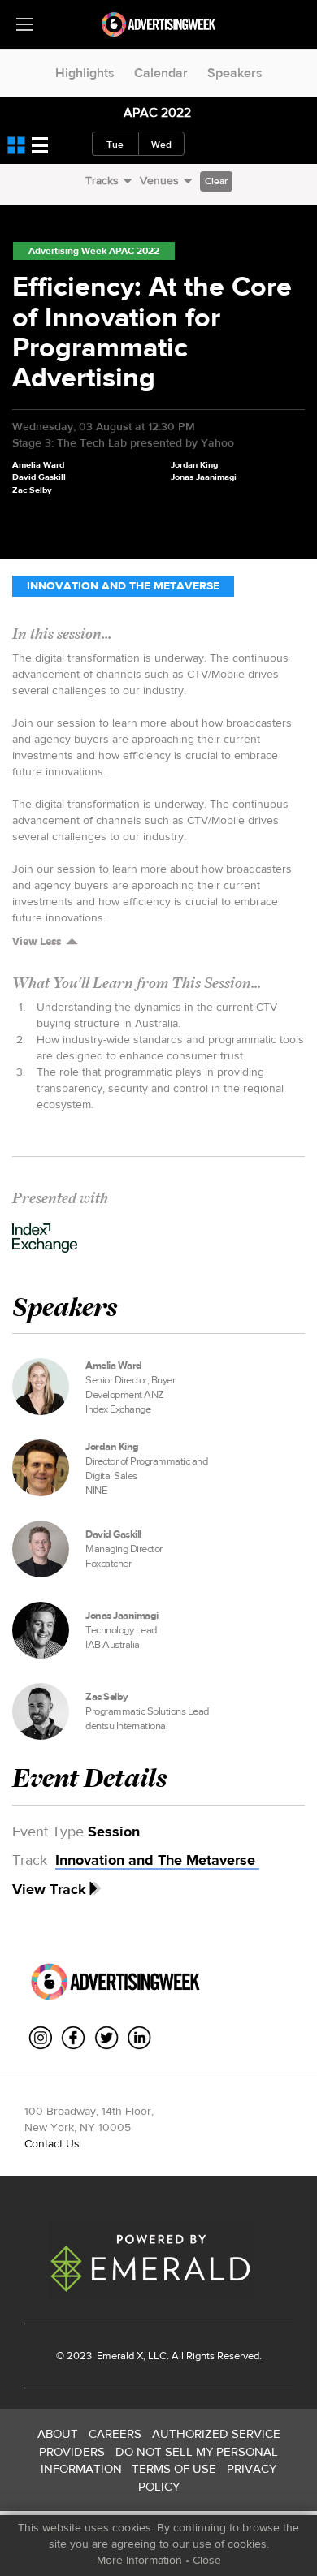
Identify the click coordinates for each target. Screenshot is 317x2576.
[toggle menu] (24, 24)
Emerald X (119, 2356)
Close (207, 2560)
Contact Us (52, 2143)
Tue (115, 145)
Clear (216, 181)
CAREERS (115, 2434)
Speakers (235, 73)
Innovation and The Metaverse (123, 586)
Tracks (102, 180)
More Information (139, 2560)
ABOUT (58, 2434)
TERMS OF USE (174, 2468)
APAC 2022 (157, 112)
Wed (161, 145)
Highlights (85, 73)
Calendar (161, 73)
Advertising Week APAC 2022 (94, 251)
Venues (159, 180)
